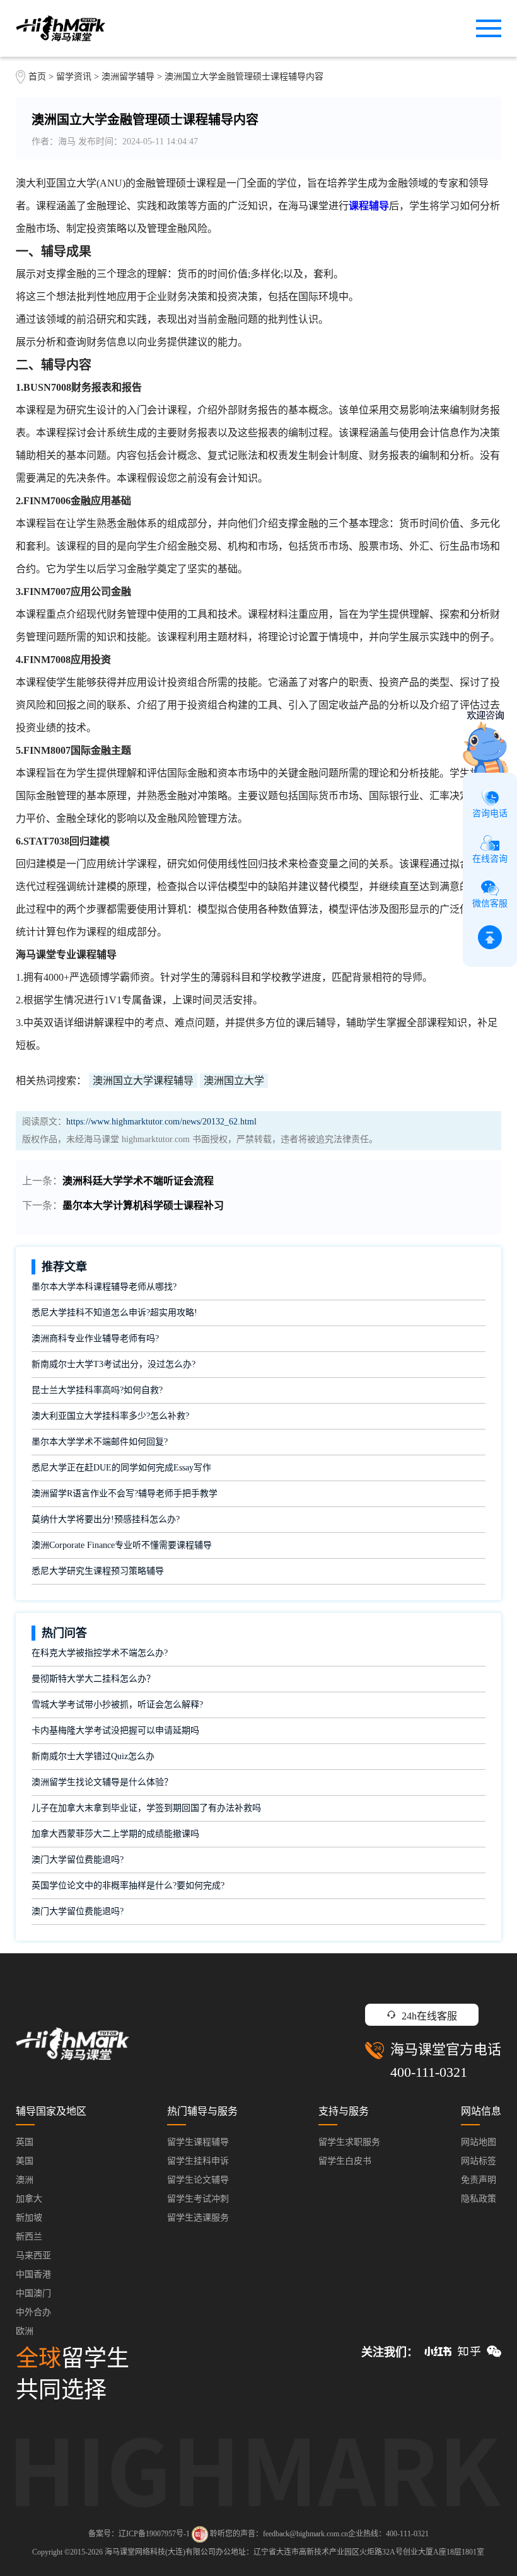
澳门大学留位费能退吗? (78, 1860)
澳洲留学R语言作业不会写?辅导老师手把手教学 (125, 1493)
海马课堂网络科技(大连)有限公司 (160, 2552)
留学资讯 (74, 77)
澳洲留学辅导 (128, 77)
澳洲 (25, 2180)
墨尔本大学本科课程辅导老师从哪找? (104, 1287)
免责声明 (479, 2180)
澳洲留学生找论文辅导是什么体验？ (102, 1782)
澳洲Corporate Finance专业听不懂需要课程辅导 (122, 1545)
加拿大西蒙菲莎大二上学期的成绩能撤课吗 (115, 1834)
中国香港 (33, 2274)
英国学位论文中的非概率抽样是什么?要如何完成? (128, 1886)
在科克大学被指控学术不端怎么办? (100, 1653)
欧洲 (25, 2331)
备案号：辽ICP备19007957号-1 (139, 2534)
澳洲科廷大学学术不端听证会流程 (138, 1181)
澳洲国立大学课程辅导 (143, 1081)
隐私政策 (479, 2199)
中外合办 (33, 2312)
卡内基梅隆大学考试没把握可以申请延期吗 (115, 1730)
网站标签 (479, 2161)
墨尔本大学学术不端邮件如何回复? (100, 1442)
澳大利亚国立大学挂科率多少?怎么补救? (110, 1416)
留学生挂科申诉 (198, 2161)
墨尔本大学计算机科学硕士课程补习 (143, 1205)
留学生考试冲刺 (198, 2199)
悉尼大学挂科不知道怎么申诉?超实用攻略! (114, 1313)
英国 (25, 2142)
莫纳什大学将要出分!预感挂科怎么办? (106, 1519)
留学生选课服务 (198, 2218)
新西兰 (29, 2237)
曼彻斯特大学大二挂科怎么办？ (93, 1679)
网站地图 (479, 2142)
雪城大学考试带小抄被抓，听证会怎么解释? (117, 1705)
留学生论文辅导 (198, 2180)
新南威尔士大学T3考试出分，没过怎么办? (113, 1364)
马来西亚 (33, 2255)
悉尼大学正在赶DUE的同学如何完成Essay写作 (121, 1468)
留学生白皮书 (345, 2161)
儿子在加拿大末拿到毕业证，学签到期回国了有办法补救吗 (146, 1808)
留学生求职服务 (349, 2142)
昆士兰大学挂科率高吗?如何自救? (97, 1390)
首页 (37, 77)
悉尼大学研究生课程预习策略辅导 (98, 1571)
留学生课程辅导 (198, 2142)
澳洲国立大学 (234, 1081)
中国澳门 (33, 2293)
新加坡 (29, 2218)
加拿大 (29, 2199)
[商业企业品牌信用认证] (200, 2534)
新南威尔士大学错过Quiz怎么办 (93, 1756)
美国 (25, 2161)
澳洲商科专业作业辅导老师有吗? (95, 1338)
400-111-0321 (429, 2072)
